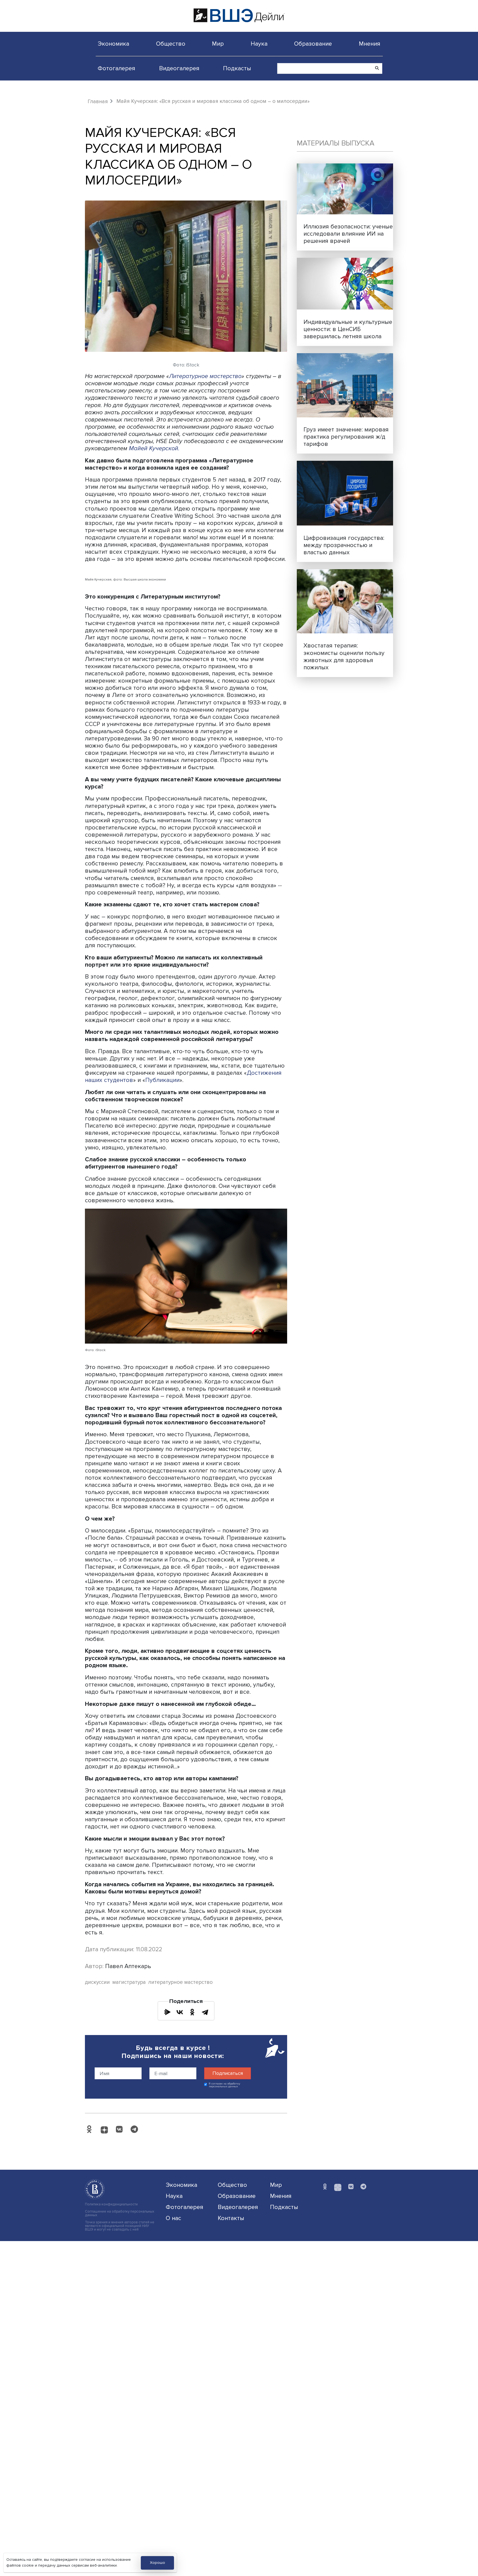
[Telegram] (205, 2012)
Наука (259, 44)
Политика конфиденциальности (111, 2204)
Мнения (370, 44)
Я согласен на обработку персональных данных (224, 2085)
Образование (313, 44)
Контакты (231, 2218)
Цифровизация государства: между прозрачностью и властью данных (344, 545)
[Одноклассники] (192, 2012)
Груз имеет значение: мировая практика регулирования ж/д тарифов (346, 437)
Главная (98, 102)
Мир (218, 44)
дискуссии (97, 1982)
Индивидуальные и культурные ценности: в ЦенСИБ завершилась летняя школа (348, 329)
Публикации (162, 1080)
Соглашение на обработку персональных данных (119, 2213)
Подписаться (228, 2073)
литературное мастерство (180, 1982)
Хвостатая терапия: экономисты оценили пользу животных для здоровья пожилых (344, 656)
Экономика (113, 44)
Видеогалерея (179, 68)
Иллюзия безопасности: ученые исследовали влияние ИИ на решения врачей (348, 234)
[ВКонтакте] (180, 2012)
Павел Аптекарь (128, 1966)
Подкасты (237, 68)
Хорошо (158, 2563)
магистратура (129, 1982)
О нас (173, 2218)
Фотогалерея (116, 68)
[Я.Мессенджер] (167, 2012)
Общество (171, 44)
